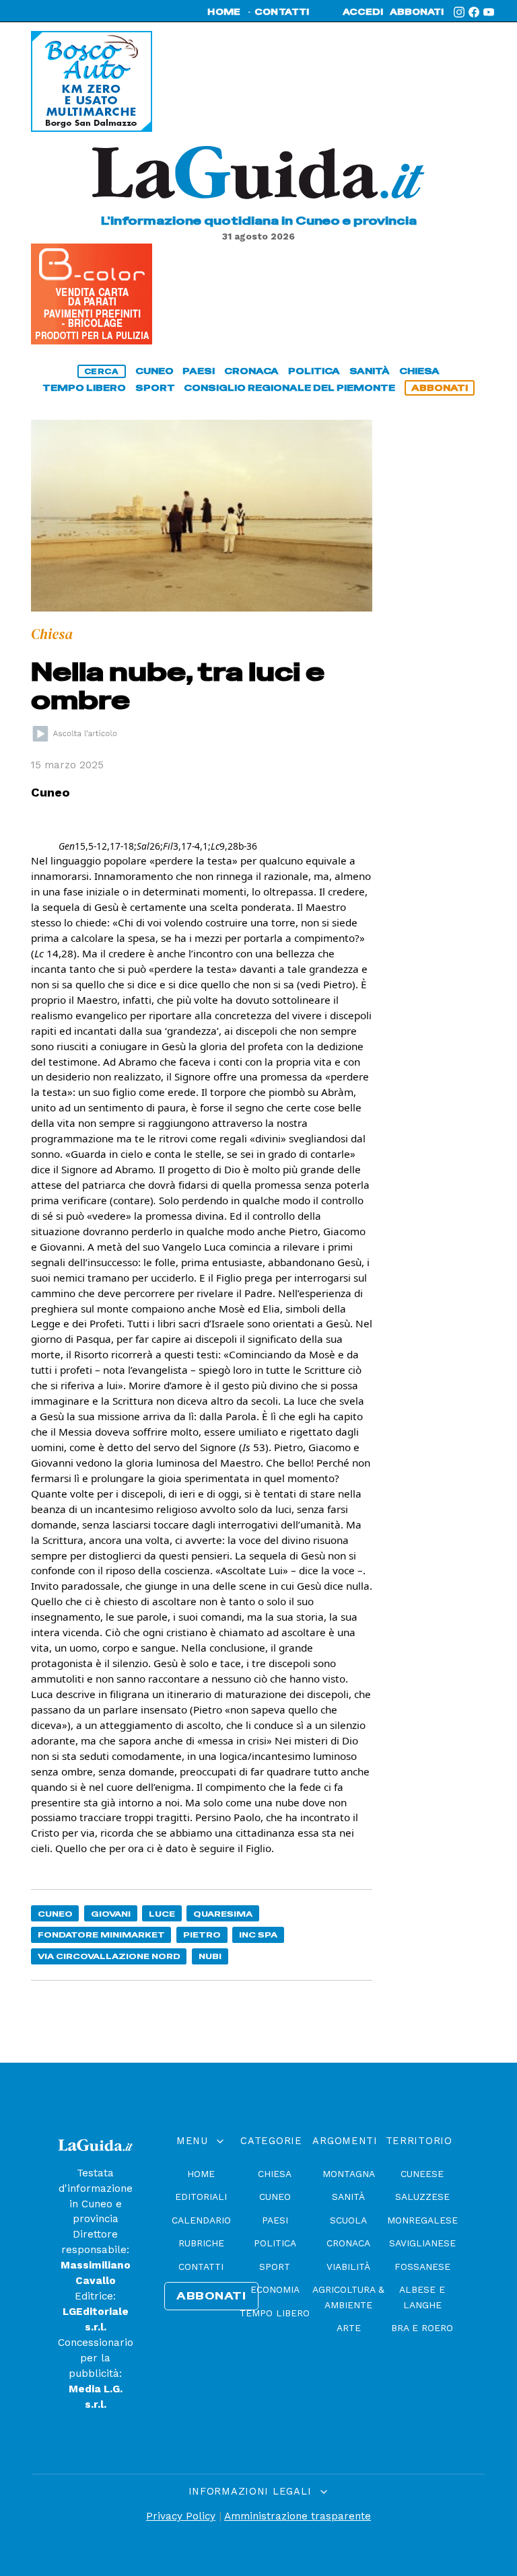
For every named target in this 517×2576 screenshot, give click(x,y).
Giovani (111, 1914)
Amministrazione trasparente (298, 2516)
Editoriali (201, 2197)
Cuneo (55, 1914)
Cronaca (348, 2243)
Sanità (348, 2197)
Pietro (202, 1935)
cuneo (154, 371)
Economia (275, 2289)
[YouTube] (489, 12)
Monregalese (422, 2220)
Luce (162, 1914)
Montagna (349, 2174)
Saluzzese (422, 2197)
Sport (275, 2267)
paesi (199, 371)
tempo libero (84, 388)
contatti (282, 12)
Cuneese (422, 2174)
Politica (275, 2243)
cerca (102, 371)
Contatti (201, 2267)
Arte (349, 2328)
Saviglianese (422, 2243)
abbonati (417, 12)
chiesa (419, 371)
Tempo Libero (275, 2313)
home (224, 12)
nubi (210, 1956)
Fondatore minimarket (101, 1935)
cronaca (251, 371)
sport (155, 388)
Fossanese (422, 2267)
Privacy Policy (181, 2516)
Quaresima (223, 1914)
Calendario (201, 2220)
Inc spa (258, 1935)
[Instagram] (459, 12)
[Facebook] (474, 12)
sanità (370, 371)
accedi (363, 12)
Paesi (275, 2220)
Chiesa (275, 2174)
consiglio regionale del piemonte (289, 388)
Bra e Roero (422, 2328)
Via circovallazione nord (109, 1956)
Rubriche (201, 2243)
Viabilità (348, 2267)
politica (314, 371)
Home (201, 2174)
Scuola (348, 2220)
